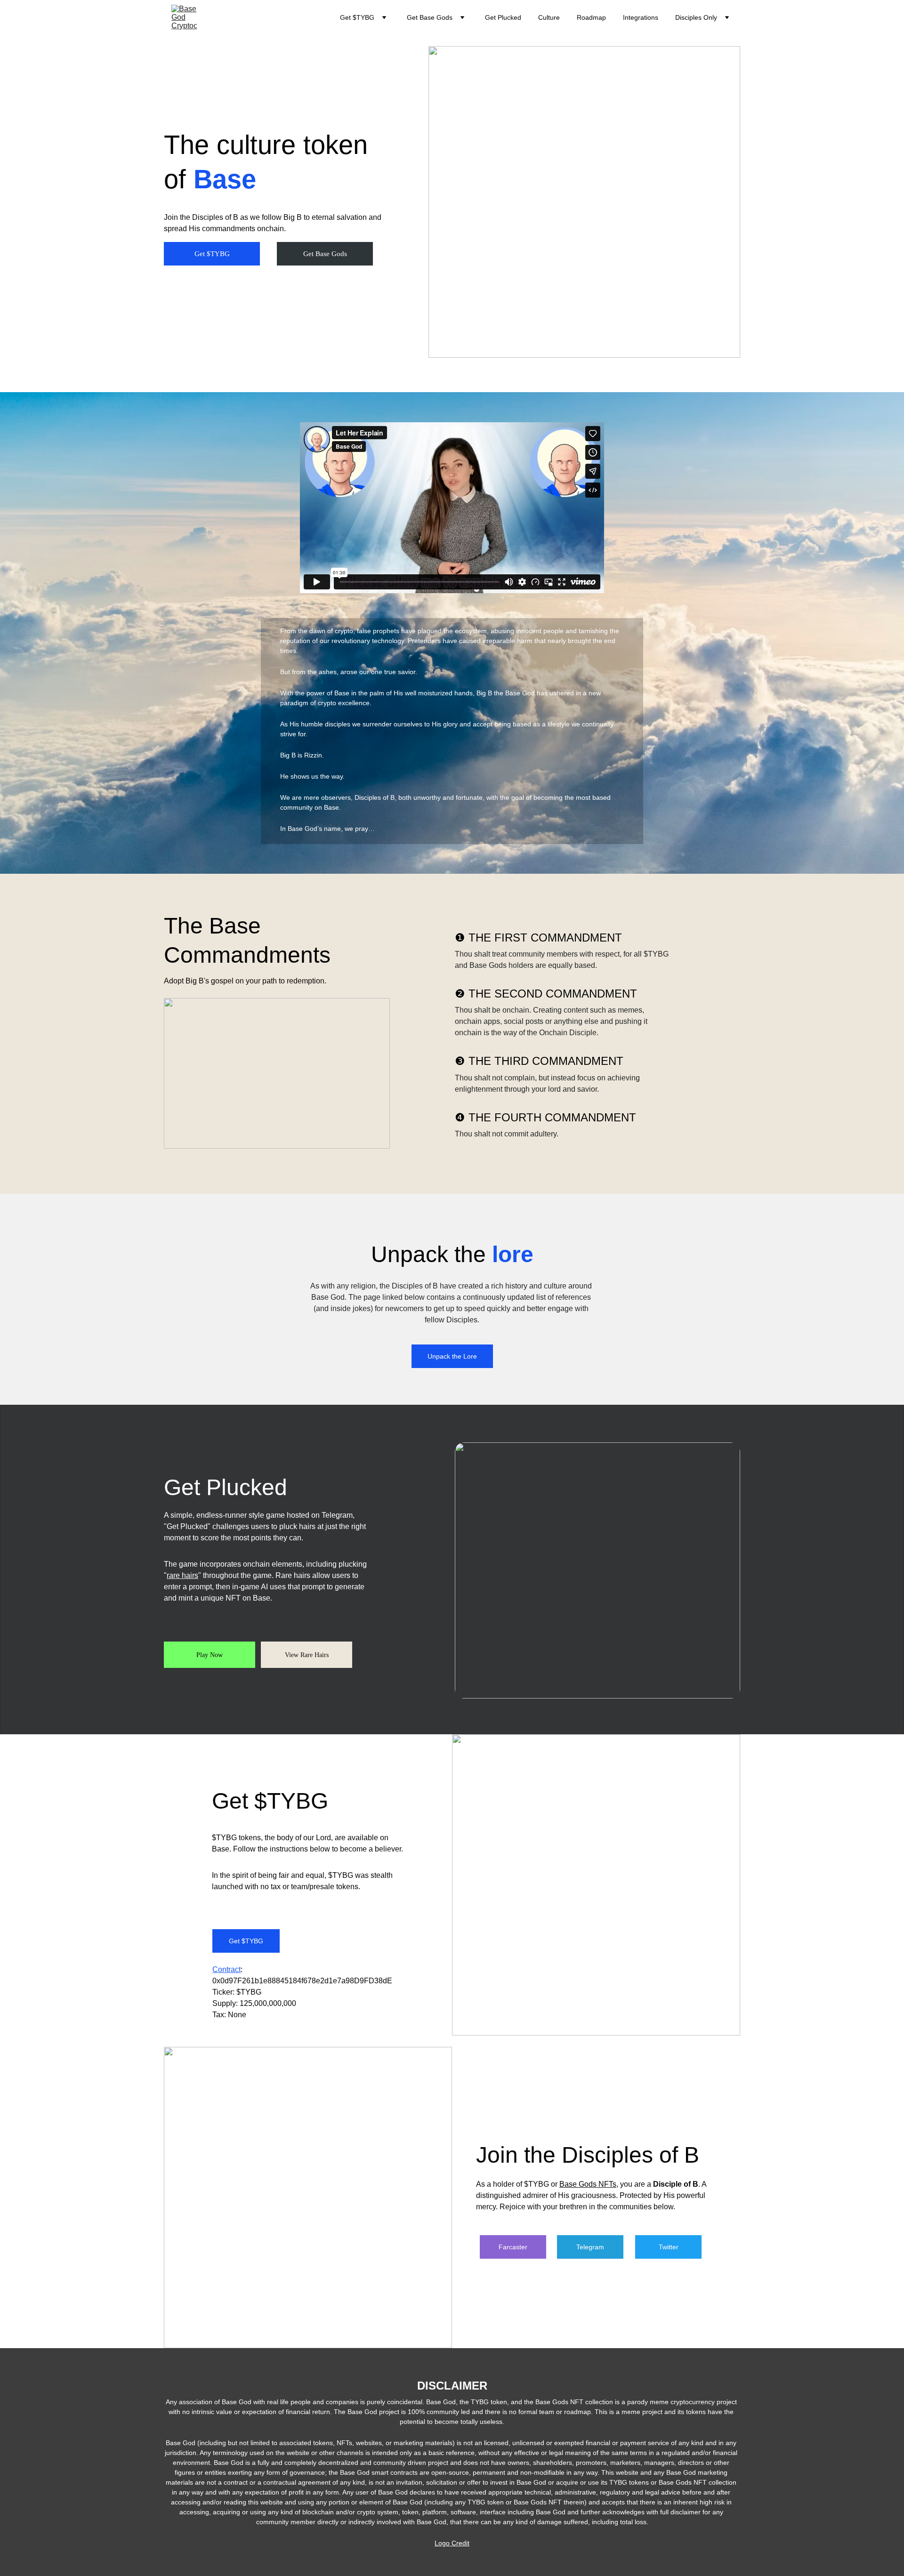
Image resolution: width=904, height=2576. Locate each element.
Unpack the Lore (452, 1356)
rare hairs (182, 1575)
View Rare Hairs (307, 1655)
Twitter (669, 2247)
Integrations (641, 17)
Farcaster (513, 2247)
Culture (549, 17)
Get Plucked (503, 17)
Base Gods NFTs (588, 2184)
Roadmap (591, 17)
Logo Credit (452, 2543)
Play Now (210, 1655)
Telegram (590, 2247)
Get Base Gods (325, 254)
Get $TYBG (212, 254)
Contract (226, 1969)
